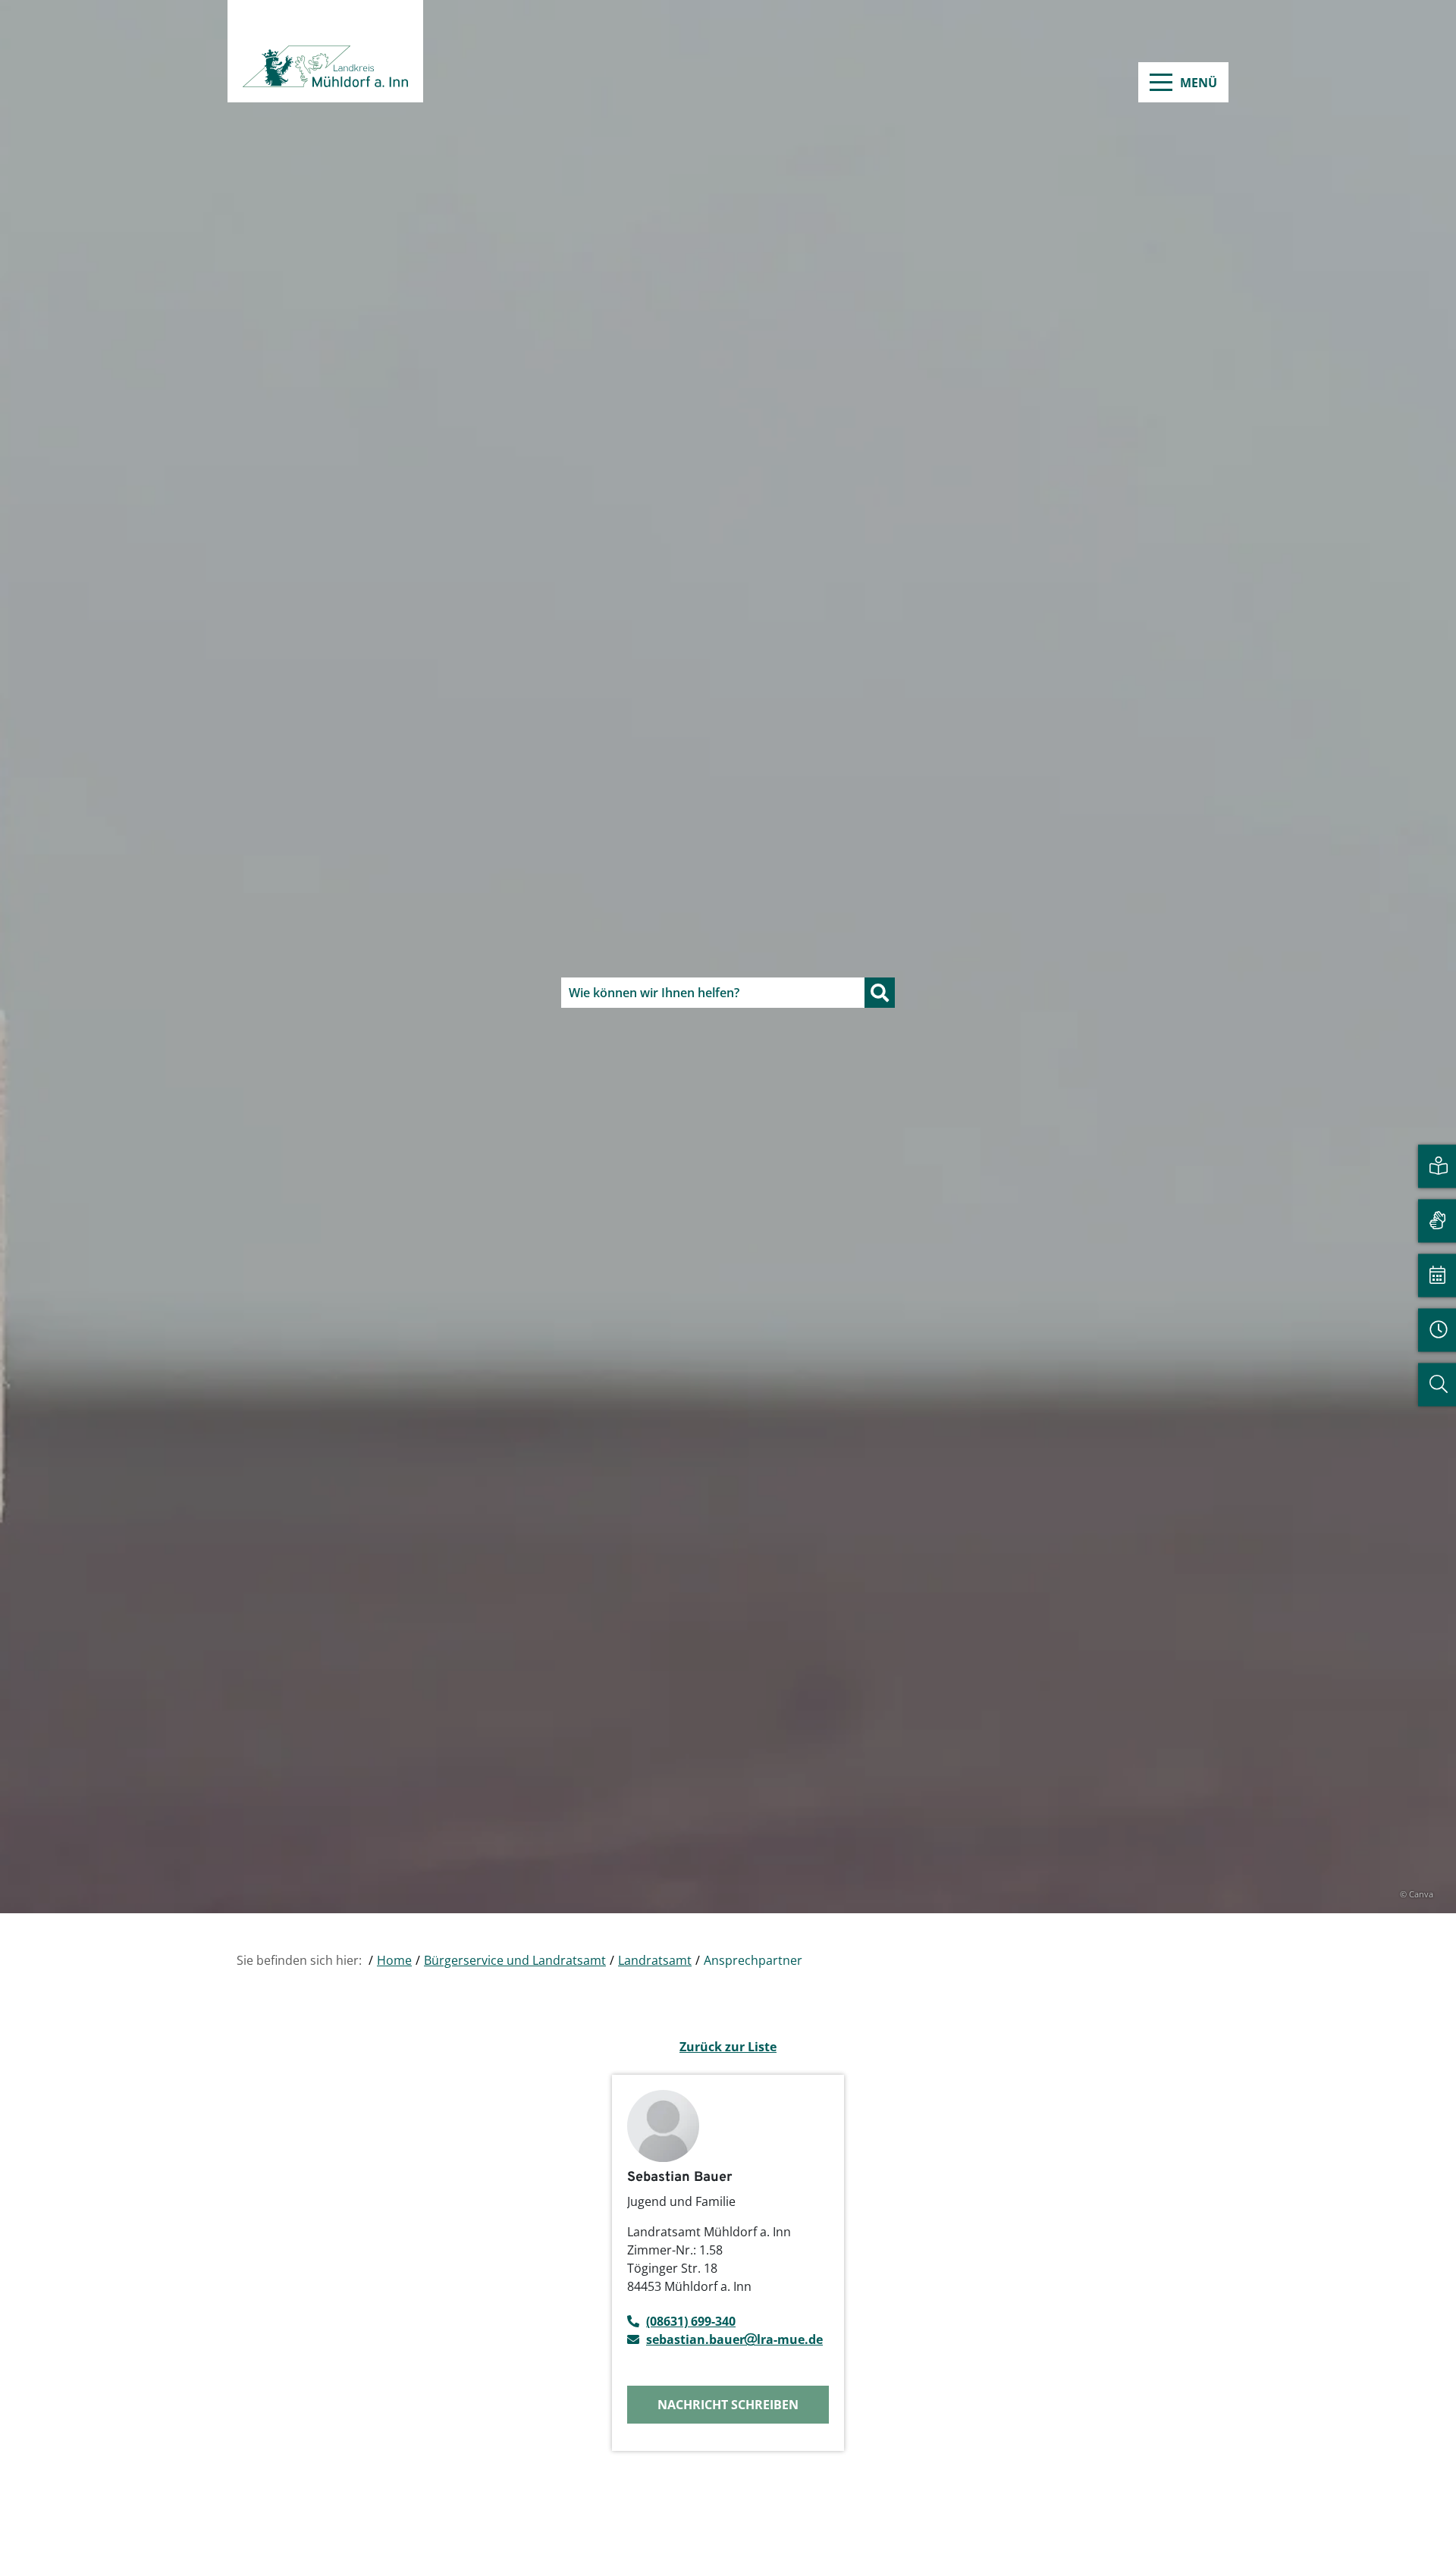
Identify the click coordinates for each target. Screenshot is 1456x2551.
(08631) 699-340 (691, 2321)
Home (394, 1960)
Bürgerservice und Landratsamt (515, 1960)
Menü (1199, 83)
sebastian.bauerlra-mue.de (734, 2339)
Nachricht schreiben (728, 2405)
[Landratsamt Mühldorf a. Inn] (325, 51)
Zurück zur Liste (728, 2047)
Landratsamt (655, 1960)
